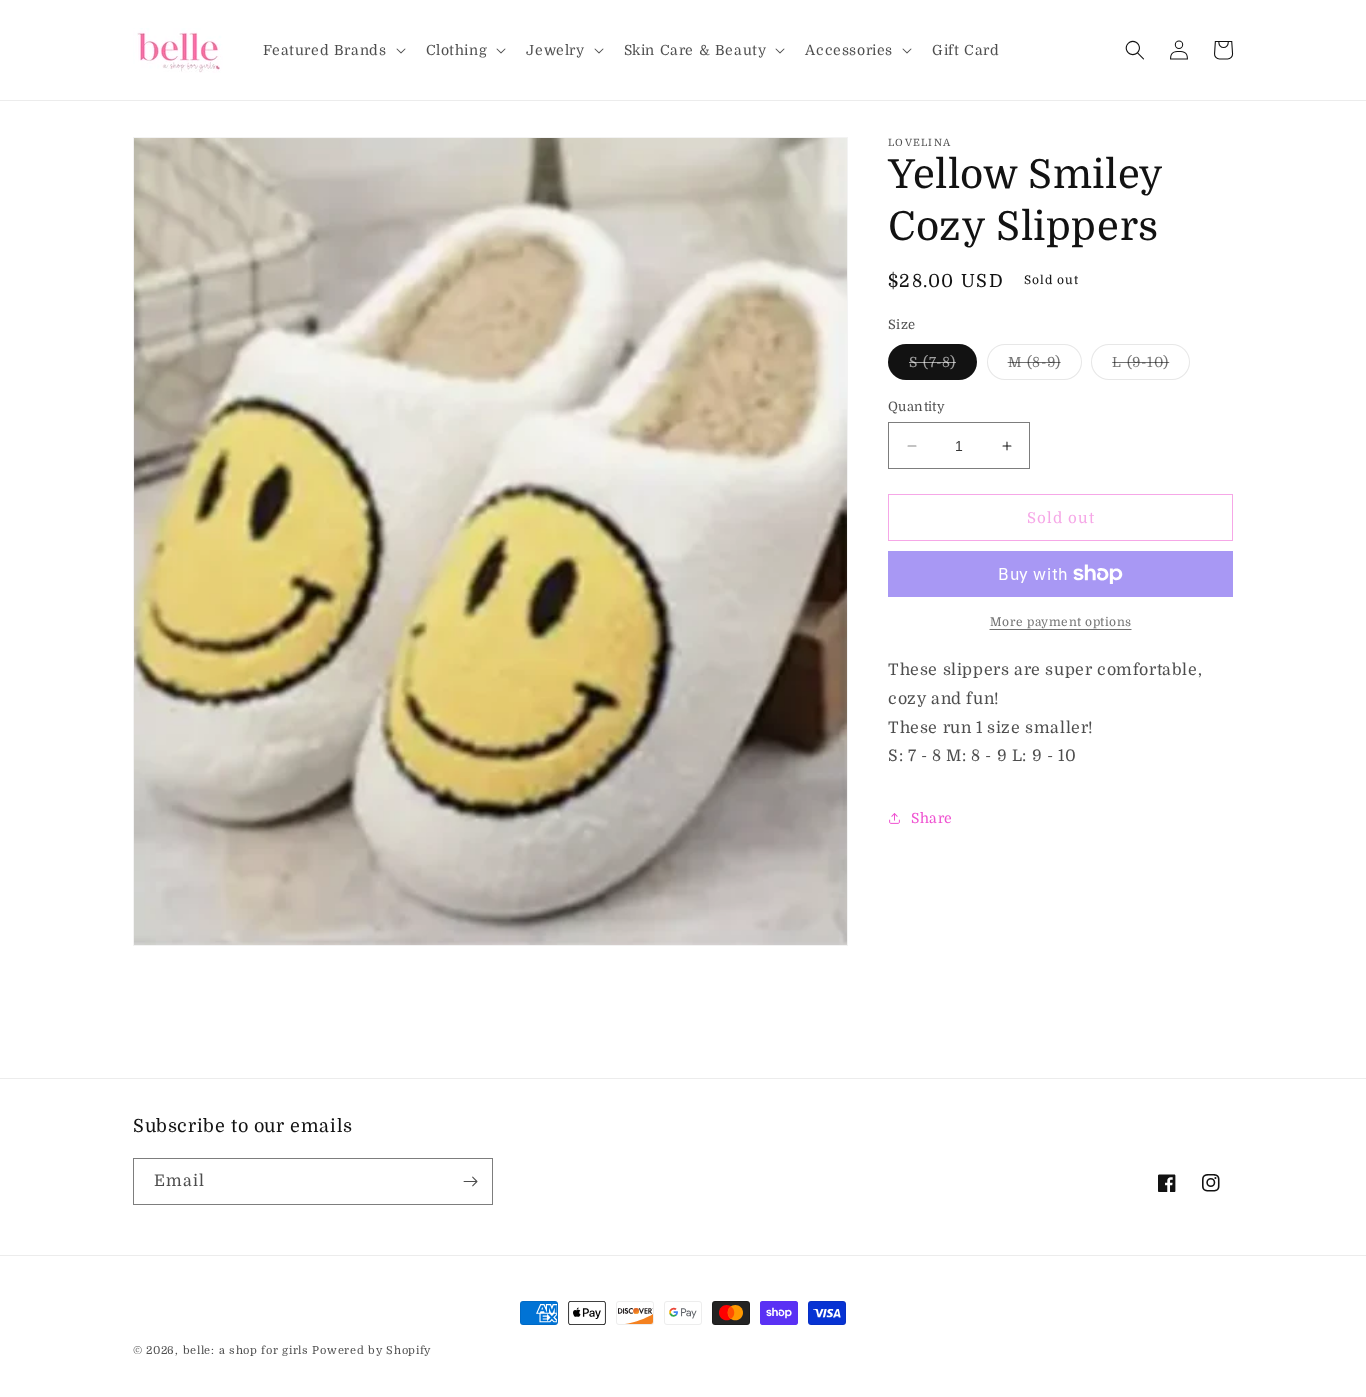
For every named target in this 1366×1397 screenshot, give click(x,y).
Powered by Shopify (371, 1350)
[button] (332, 50)
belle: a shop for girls (246, 1350)
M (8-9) (1045, 366)
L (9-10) (1151, 366)
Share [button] (932, 818)
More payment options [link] (1061, 622)
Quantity (916, 406)
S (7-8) (943, 366)
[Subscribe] (470, 1181)
